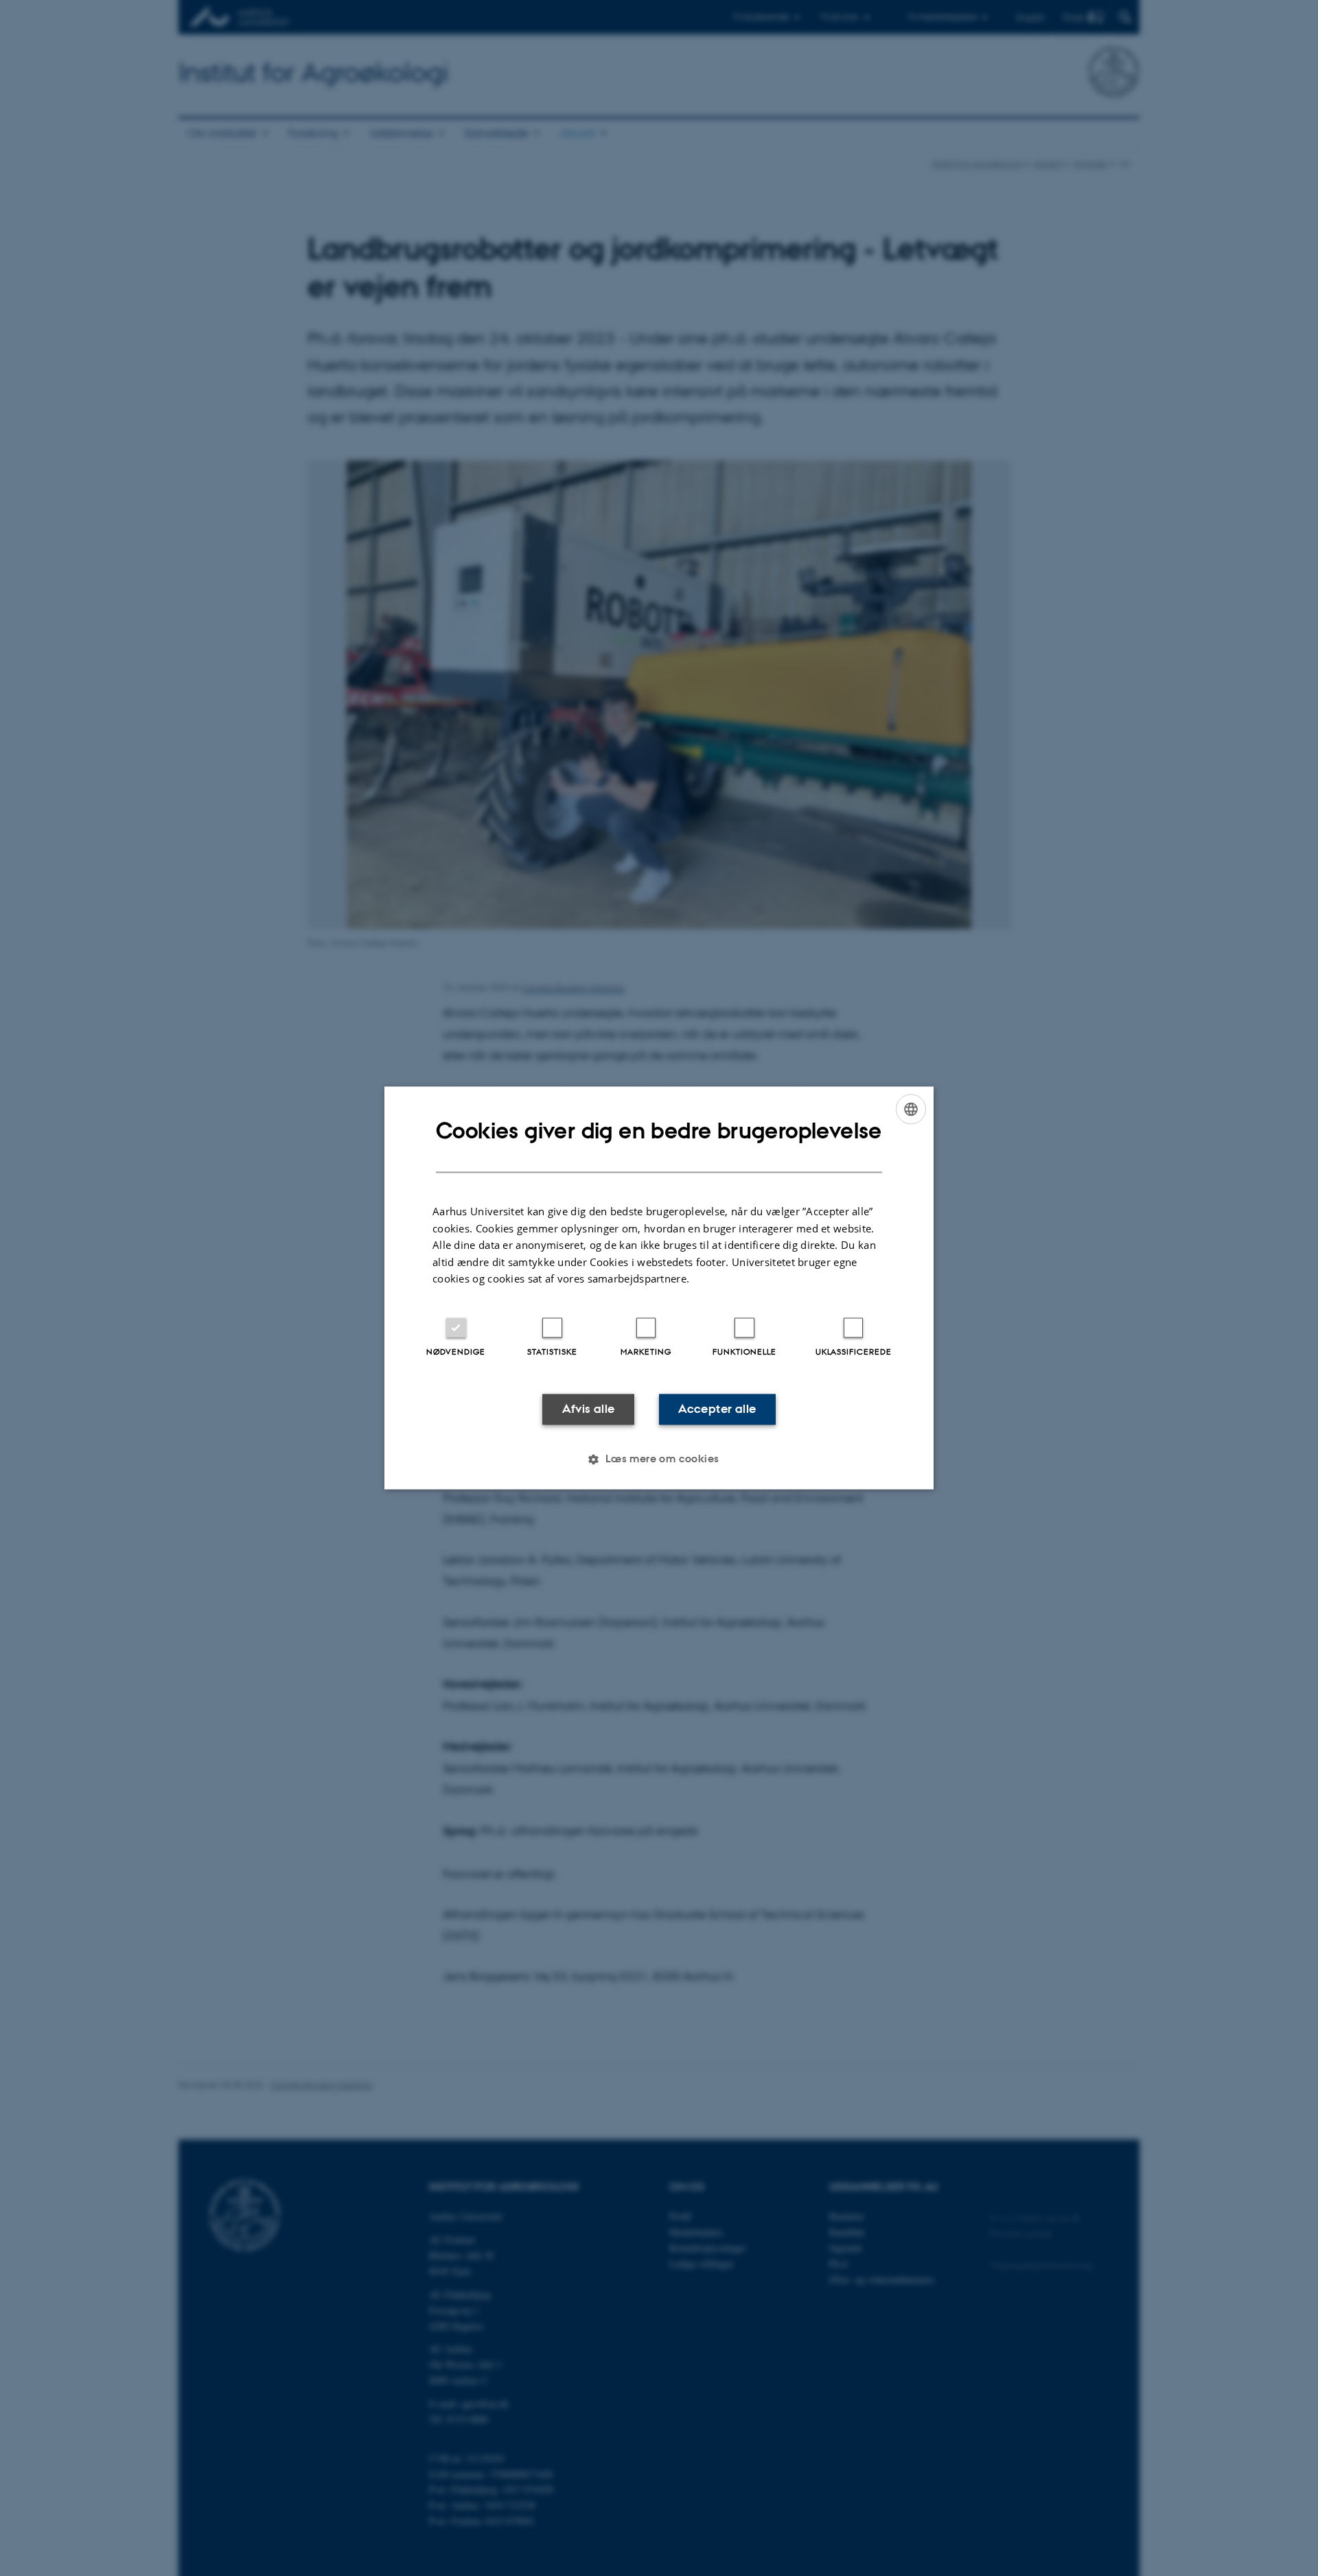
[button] (659, 1460)
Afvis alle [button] (589, 1409)
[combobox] (911, 1109)
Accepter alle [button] (717, 1409)
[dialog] (659, 1288)
